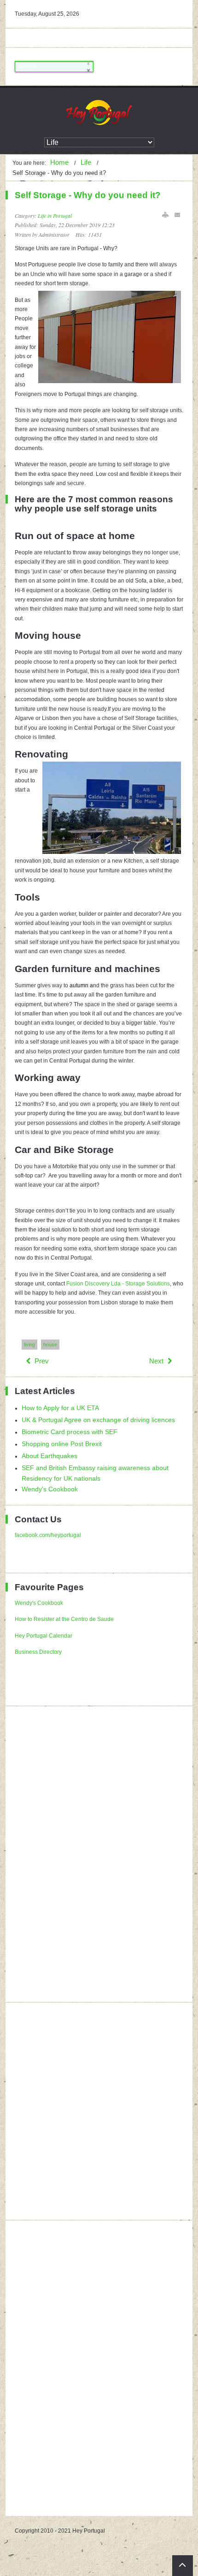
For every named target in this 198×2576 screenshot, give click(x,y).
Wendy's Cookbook (39, 1603)
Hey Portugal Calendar (44, 1636)
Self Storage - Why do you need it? (88, 195)
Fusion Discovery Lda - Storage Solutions (118, 1284)
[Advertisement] (84, 1854)
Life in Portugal (55, 216)
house (50, 1345)
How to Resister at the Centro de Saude (64, 1619)
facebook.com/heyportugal (48, 1535)
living (29, 1345)
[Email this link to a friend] (178, 215)
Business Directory (38, 1652)
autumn (79, 985)
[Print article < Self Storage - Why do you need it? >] (165, 215)
